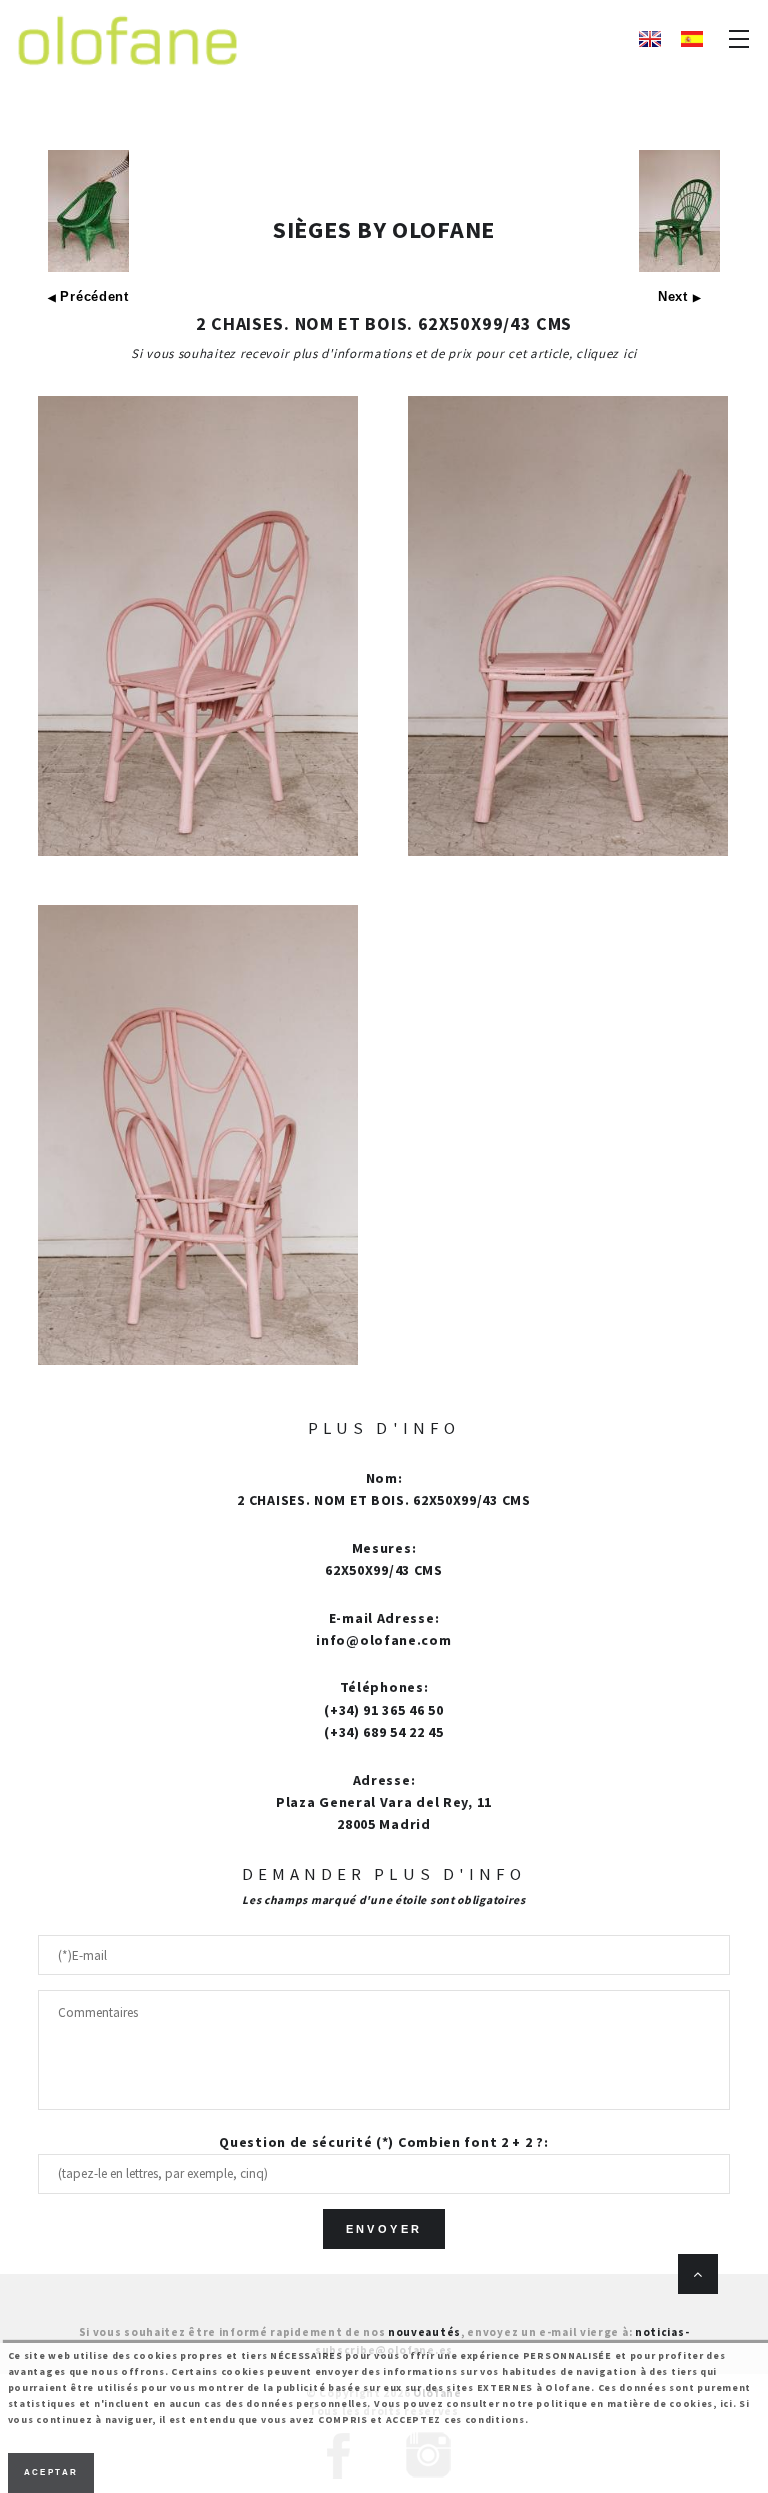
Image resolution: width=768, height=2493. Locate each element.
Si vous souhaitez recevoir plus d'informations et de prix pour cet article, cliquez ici (384, 353)
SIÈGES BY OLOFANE (384, 229)
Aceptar (51, 2472)
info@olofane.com (383, 1640)
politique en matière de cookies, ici (634, 2403)
